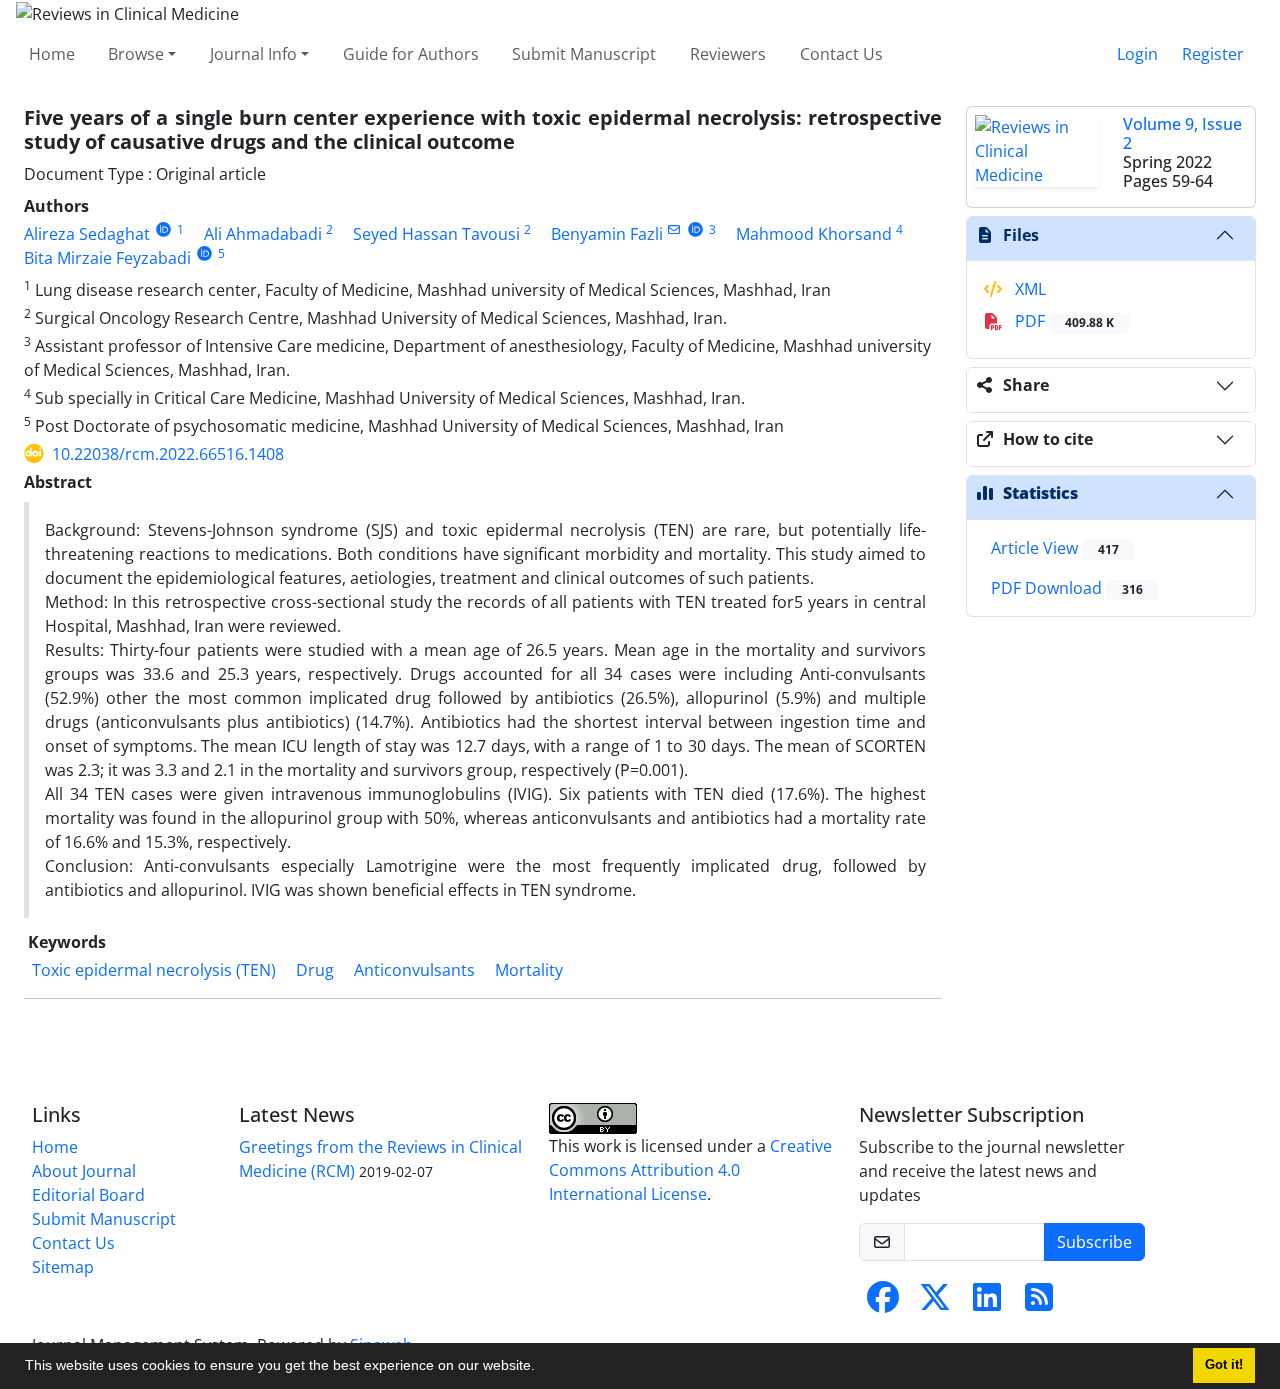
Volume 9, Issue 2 (1182, 133)
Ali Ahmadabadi (263, 234)
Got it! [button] (1224, 1365)
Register (1213, 54)
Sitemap (63, 1267)
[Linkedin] (987, 1303)
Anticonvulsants (414, 970)
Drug (315, 970)
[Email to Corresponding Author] (674, 229)
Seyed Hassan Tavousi (436, 234)
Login (1137, 54)
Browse (136, 54)
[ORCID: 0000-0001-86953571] (204, 253)
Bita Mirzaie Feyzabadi (107, 258)
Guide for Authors (411, 54)
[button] (542, 1368)
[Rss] (1039, 1303)
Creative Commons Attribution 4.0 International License (690, 1170)
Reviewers (728, 54)
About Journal (84, 1171)
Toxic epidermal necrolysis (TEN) (154, 970)
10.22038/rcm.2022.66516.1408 (168, 454)
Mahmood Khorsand (814, 234)
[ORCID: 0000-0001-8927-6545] (163, 229)
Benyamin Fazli (607, 234)
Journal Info (253, 54)
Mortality (529, 970)
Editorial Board (88, 1195)
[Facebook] (883, 1303)
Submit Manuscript (584, 54)
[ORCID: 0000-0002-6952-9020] (695, 229)
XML (1028, 289)
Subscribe (1094, 1242)
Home (52, 54)
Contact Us (841, 54)
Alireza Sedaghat (87, 234)
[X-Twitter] (935, 1303)
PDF (1062, 321)
